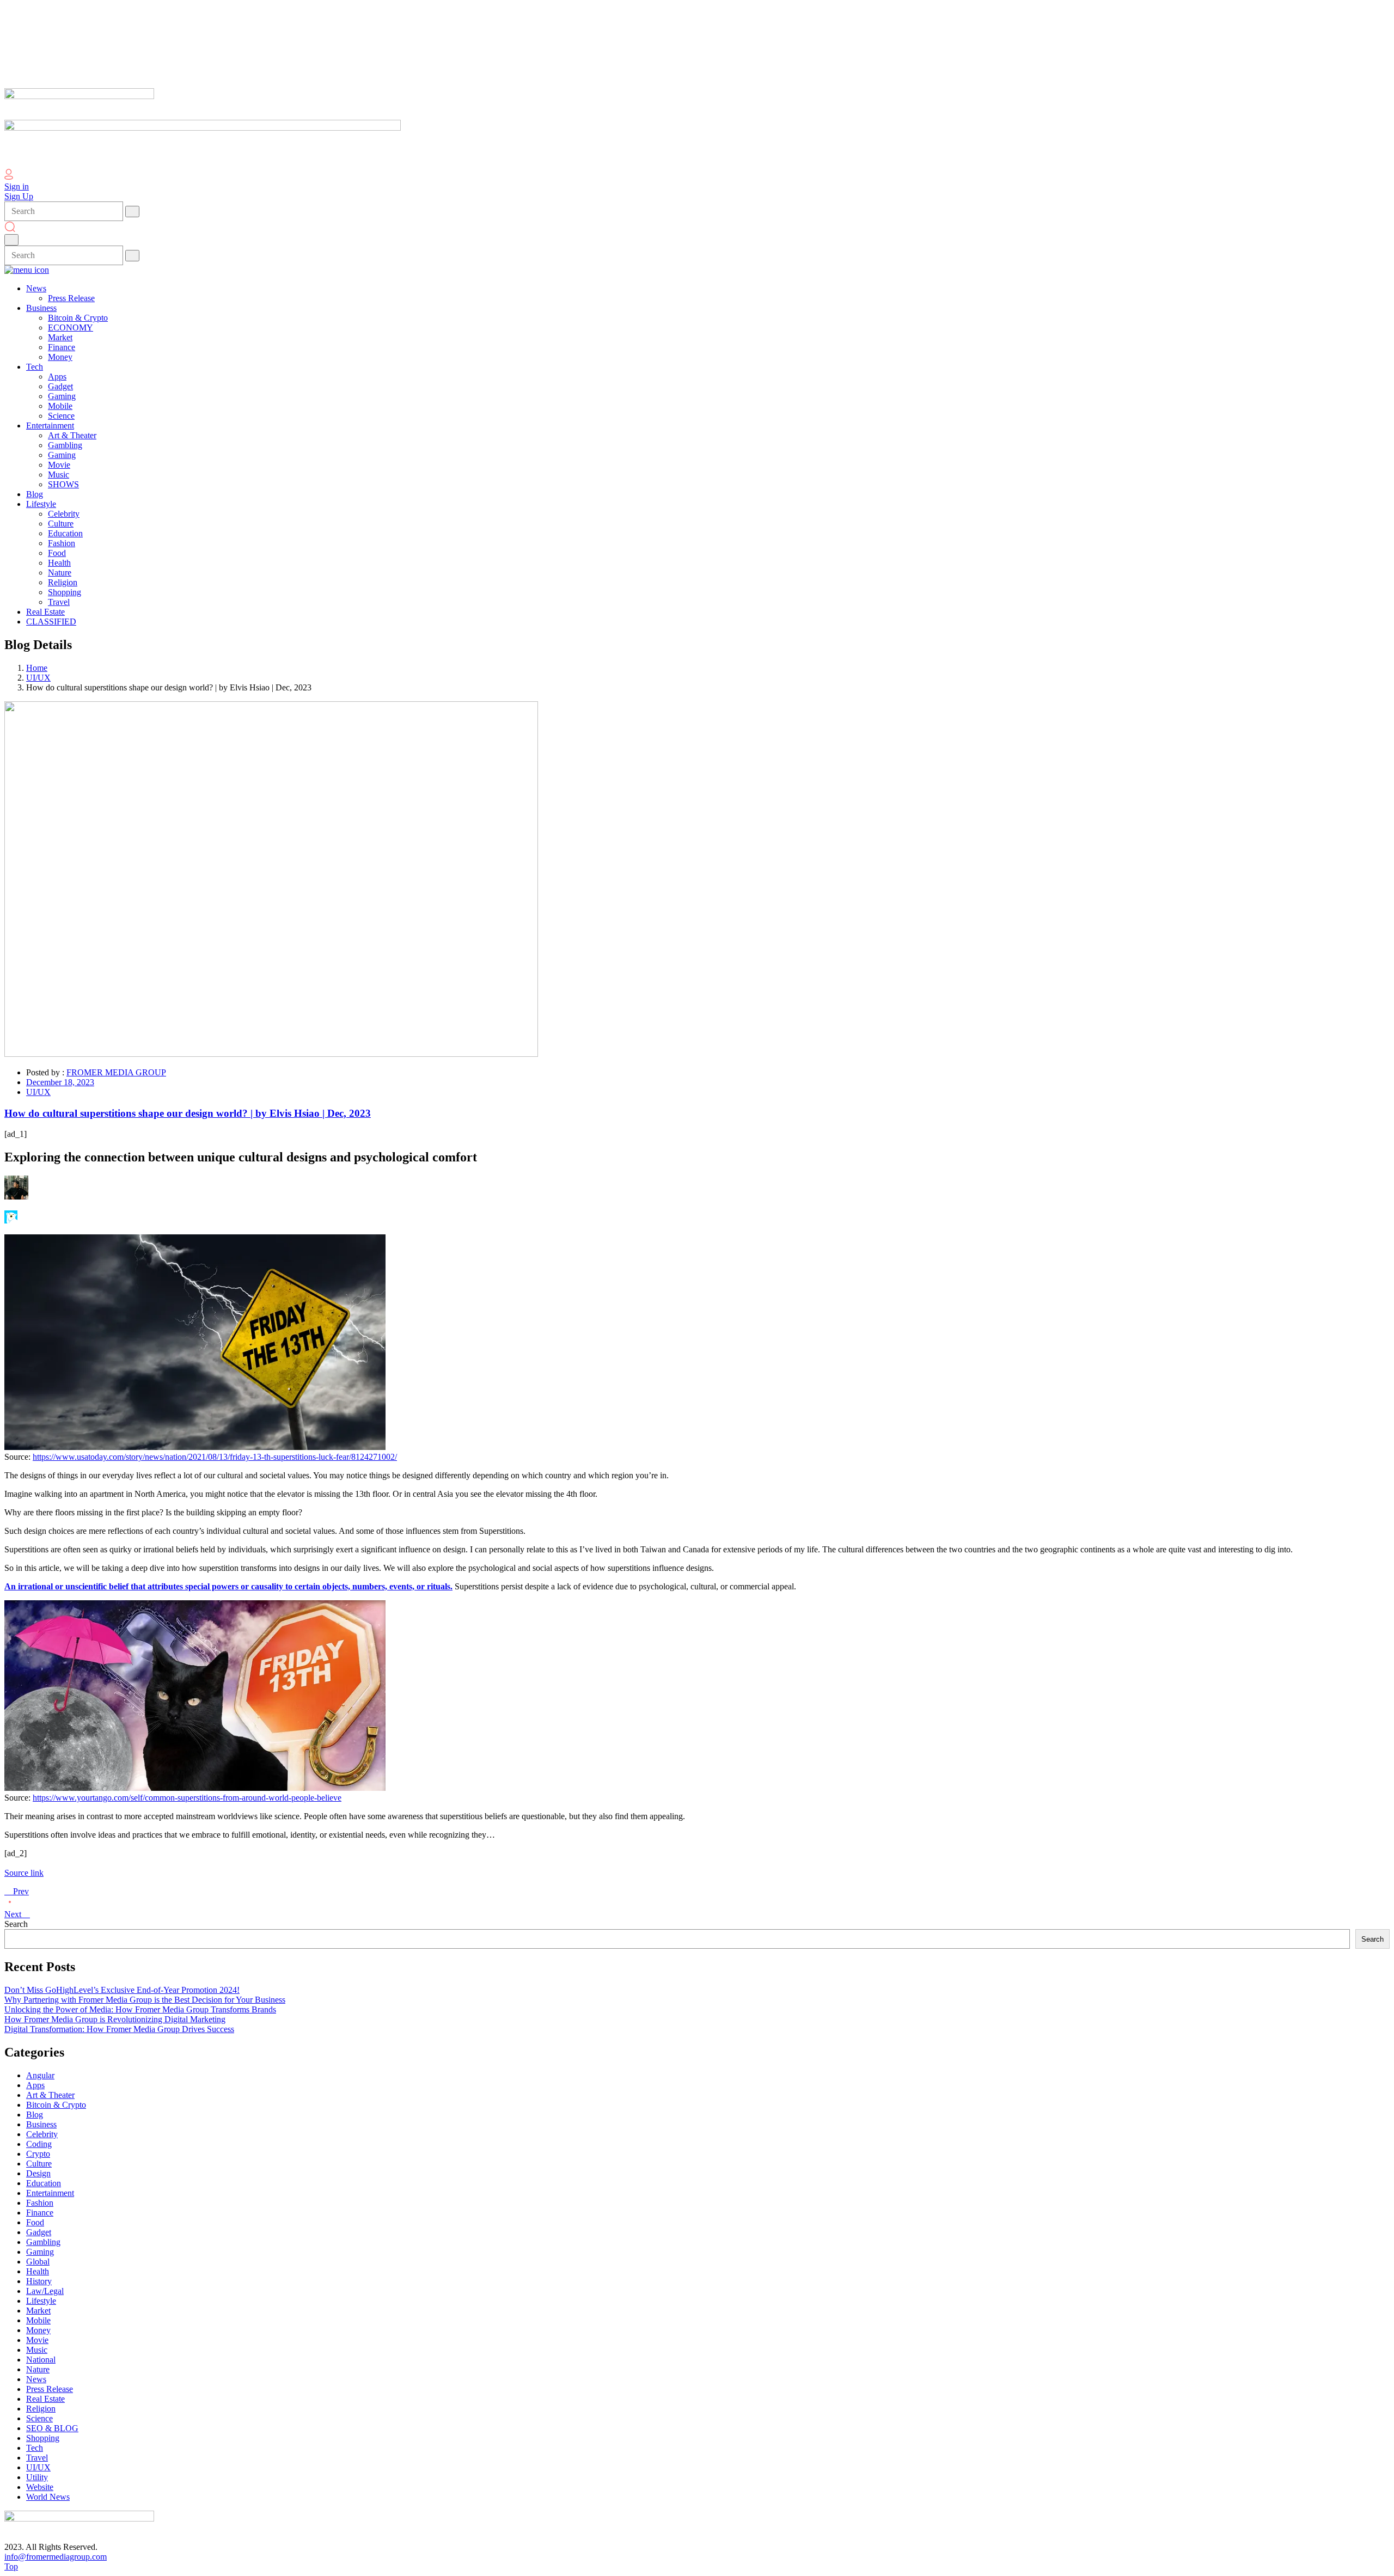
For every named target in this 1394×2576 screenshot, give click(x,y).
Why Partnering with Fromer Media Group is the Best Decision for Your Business (145, 2000)
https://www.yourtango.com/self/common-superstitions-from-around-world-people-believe (187, 1798)
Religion (41, 2409)
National (41, 2360)
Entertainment (50, 2193)
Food (35, 2222)
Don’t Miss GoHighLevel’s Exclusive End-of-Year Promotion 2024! (122, 1990)
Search (16, 1924)
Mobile (38, 2320)
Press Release (50, 2389)
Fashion (40, 2203)
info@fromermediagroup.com (56, 2557)
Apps (35, 2085)
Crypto (38, 2154)
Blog (35, 2115)
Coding (39, 2144)
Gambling (43, 2242)
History (39, 2281)
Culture (39, 2164)
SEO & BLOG (52, 2428)
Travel (37, 2458)
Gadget (39, 2232)
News (36, 2379)
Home (37, 668)
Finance (40, 2213)
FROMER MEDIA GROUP (116, 1072)
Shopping (43, 2438)
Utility (37, 2477)
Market (38, 2311)
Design (38, 2173)
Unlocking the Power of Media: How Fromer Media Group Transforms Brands (140, 2009)
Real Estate (45, 2399)
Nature (38, 2369)
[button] (697, 1343)
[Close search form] (11, 240)
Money (38, 2330)
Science (39, 2418)
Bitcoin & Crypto (56, 2105)
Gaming (40, 2252)
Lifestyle (41, 2301)
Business (41, 2124)
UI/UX (38, 678)
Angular (40, 2075)
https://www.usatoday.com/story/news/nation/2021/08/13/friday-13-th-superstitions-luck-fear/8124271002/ (215, 1457)
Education (44, 2183)
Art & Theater (50, 2095)
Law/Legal (45, 2291)
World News (48, 2497)
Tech (35, 2448)
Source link (24, 1873)
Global (38, 2262)
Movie (37, 2340)
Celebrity (42, 2134)
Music (37, 2350)
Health (38, 2271)
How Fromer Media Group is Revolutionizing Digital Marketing (115, 2019)
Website (40, 2487)
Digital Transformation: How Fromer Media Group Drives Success (119, 2029)
